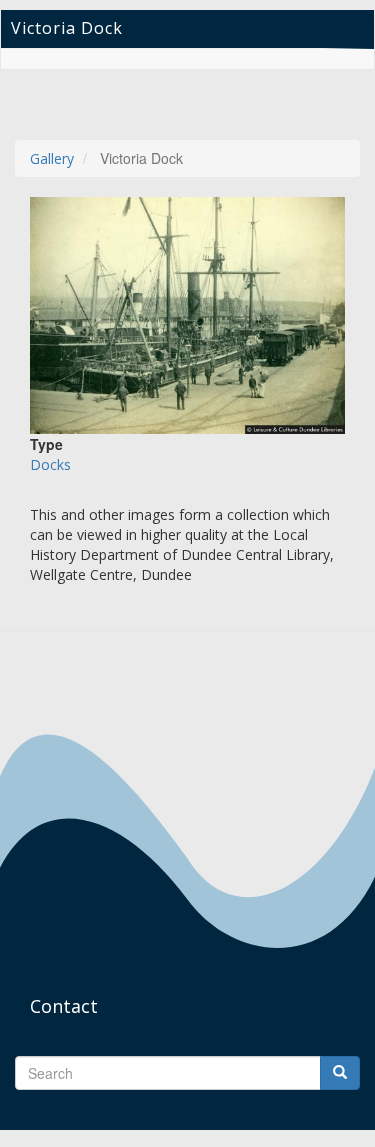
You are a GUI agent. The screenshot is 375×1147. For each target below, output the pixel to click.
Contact (64, 1006)
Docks (50, 464)
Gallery (52, 158)
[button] (187, 315)
